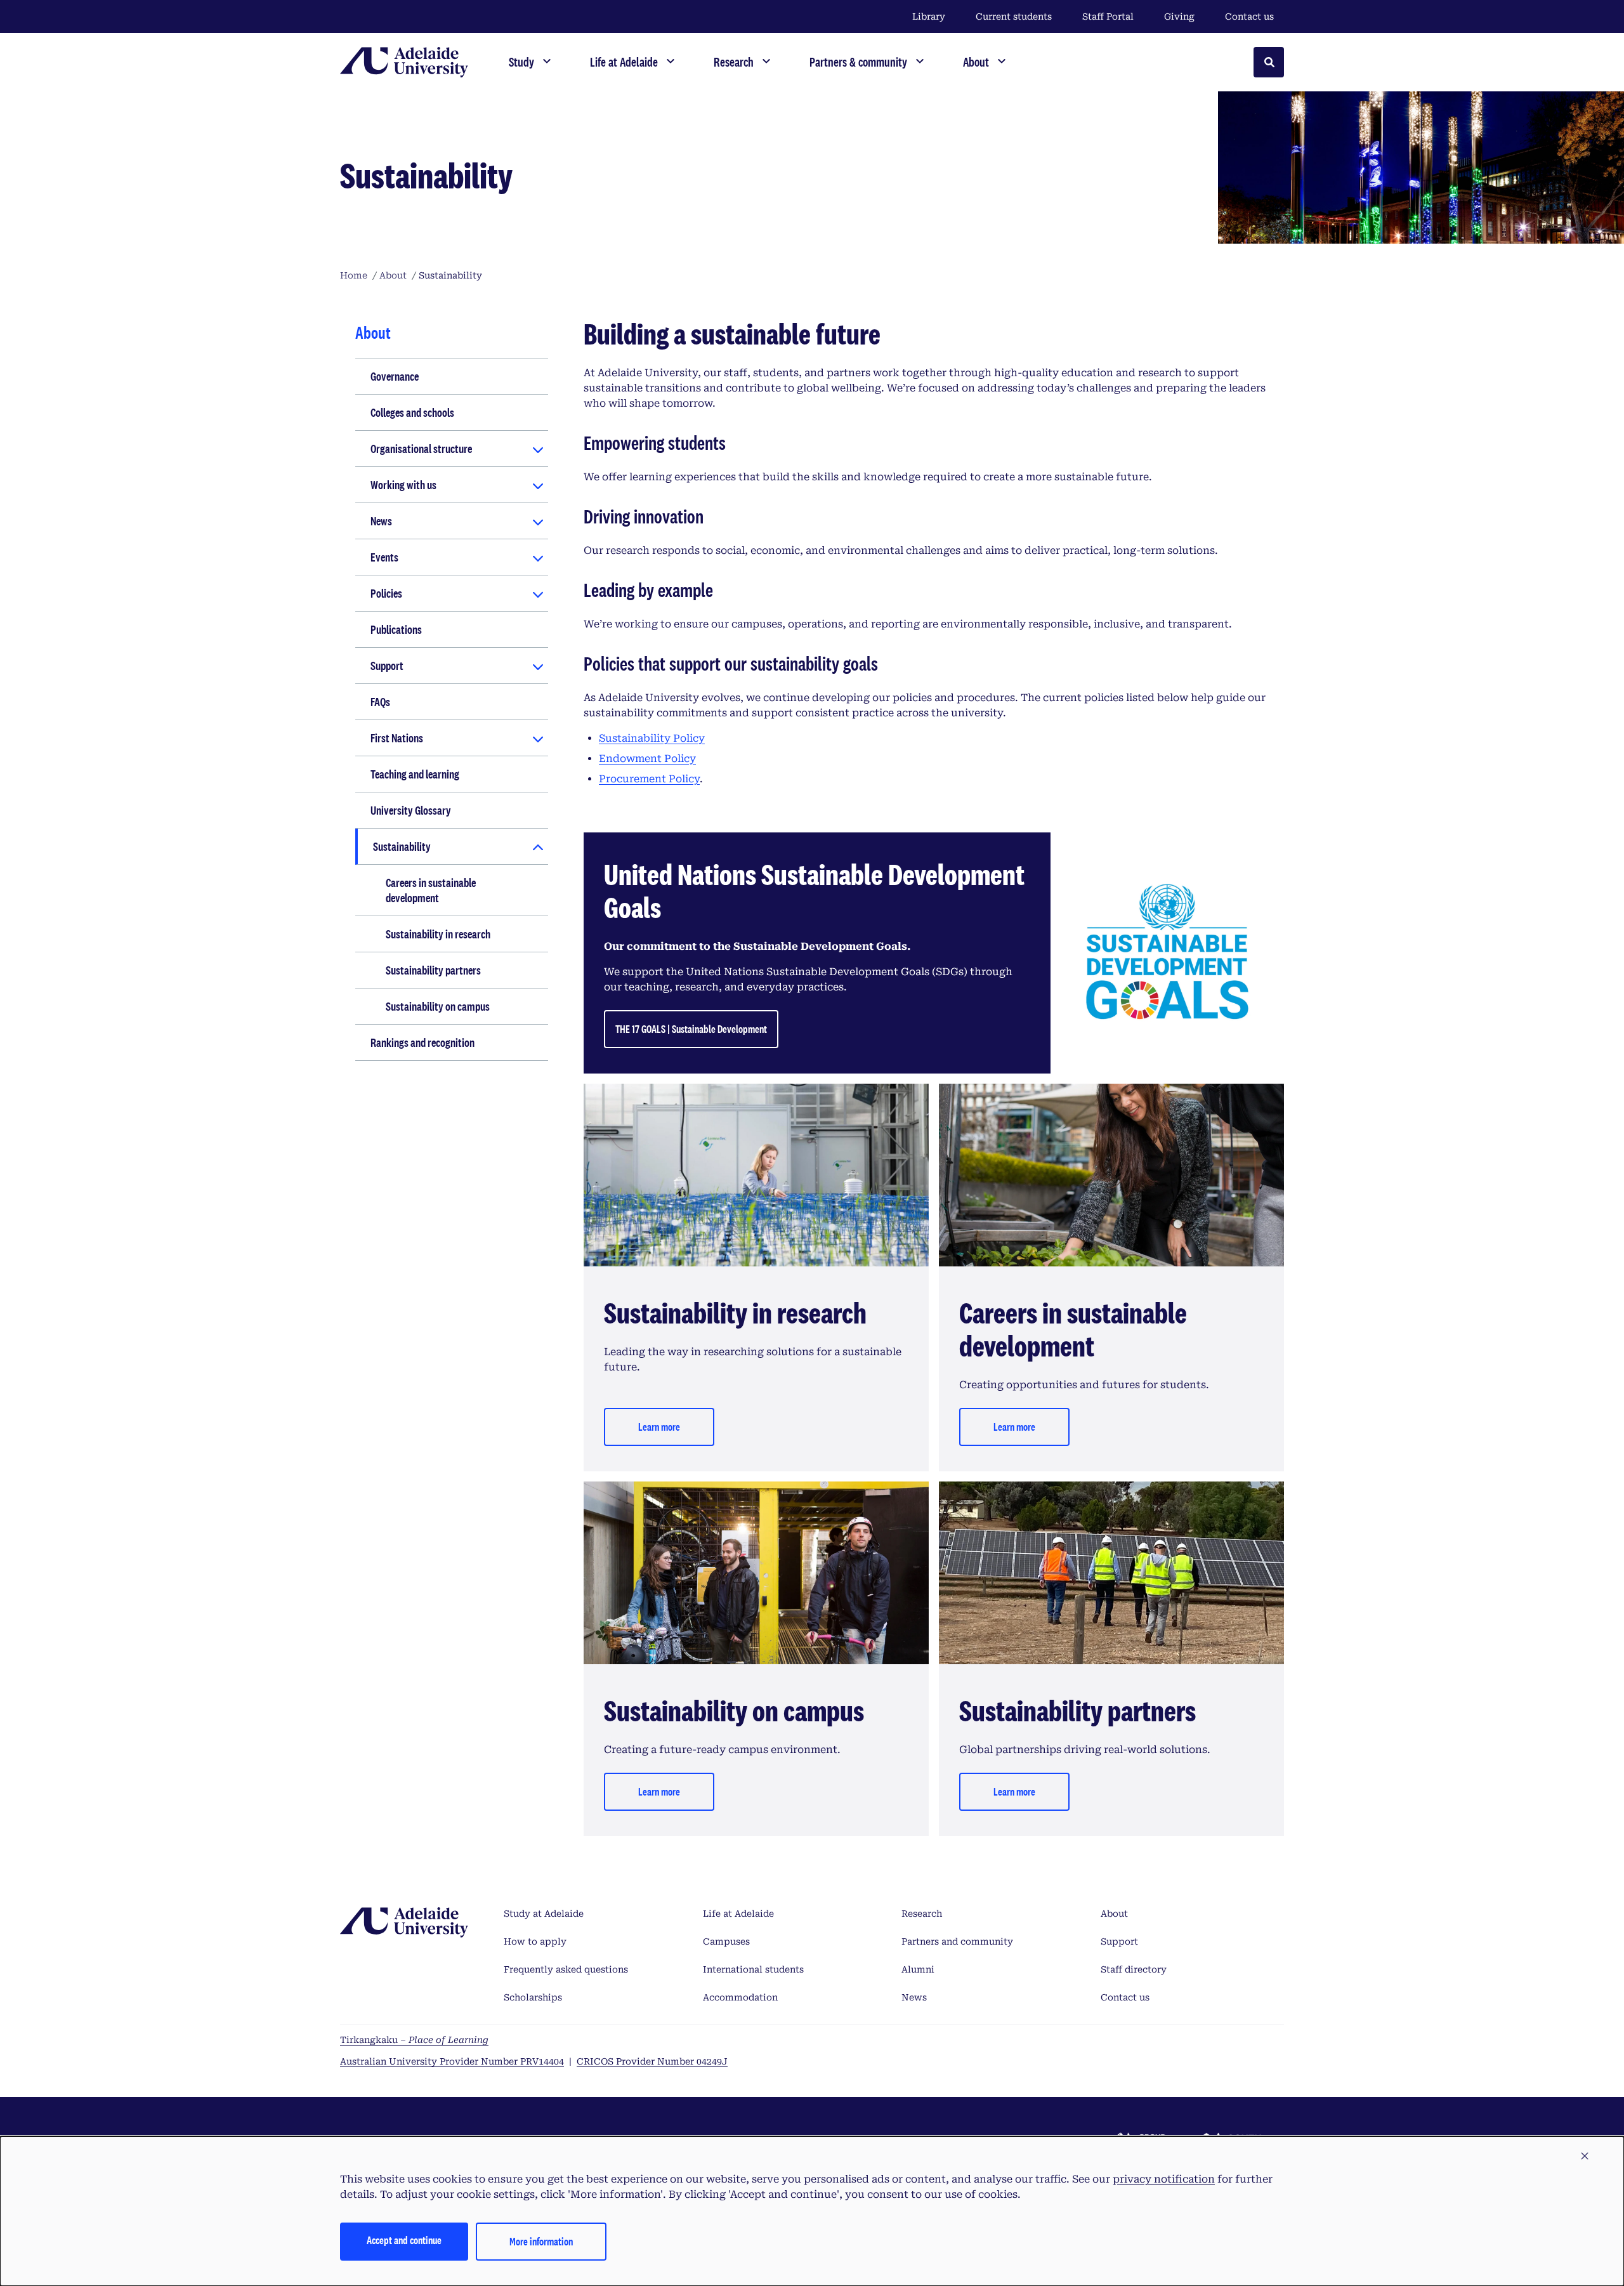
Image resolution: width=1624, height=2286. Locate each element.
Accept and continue (404, 2240)
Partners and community (957, 1941)
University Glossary (411, 810)
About (1114, 1914)
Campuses (726, 1941)
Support (387, 666)
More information (541, 2241)
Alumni (918, 1969)
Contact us (1249, 16)
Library (929, 16)
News (381, 521)
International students (753, 1969)
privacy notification (1164, 2179)
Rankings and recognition (422, 1042)
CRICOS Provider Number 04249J (652, 2061)
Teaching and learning (415, 774)
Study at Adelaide (544, 1914)
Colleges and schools (412, 412)
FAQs (380, 702)
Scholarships (533, 1997)
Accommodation (740, 1997)
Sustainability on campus (438, 1006)
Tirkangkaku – (414, 2040)
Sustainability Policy (652, 738)
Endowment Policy (647, 759)
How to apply (535, 1941)
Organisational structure (421, 449)
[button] (1585, 2157)
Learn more (659, 1427)
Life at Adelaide (738, 1914)
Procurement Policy (649, 779)
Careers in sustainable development (431, 890)
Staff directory (1134, 1969)
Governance (395, 376)
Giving (1179, 16)
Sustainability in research (438, 934)
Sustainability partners (433, 970)
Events (384, 557)
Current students (1014, 16)
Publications (396, 629)
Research (922, 1914)
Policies (386, 593)
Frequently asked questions (566, 1969)
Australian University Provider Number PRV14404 (452, 2061)
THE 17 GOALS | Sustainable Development (691, 1029)
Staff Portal (1108, 16)
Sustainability (402, 846)
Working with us (403, 485)
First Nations (397, 738)
